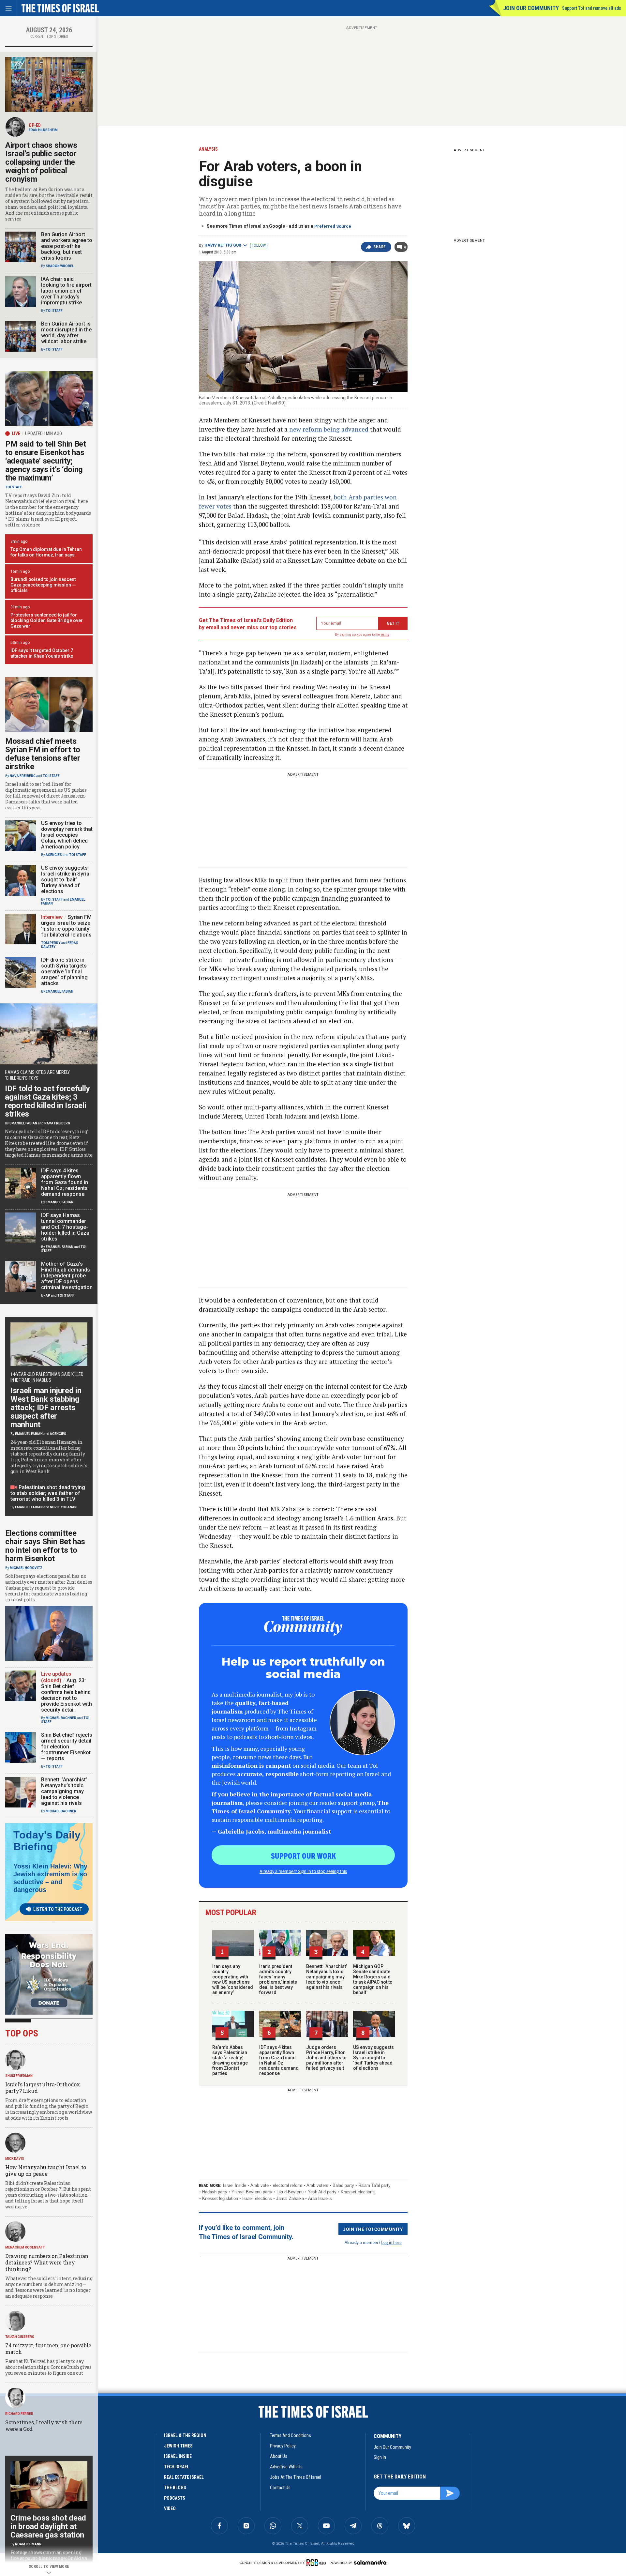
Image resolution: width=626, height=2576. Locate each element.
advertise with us (286, 2467)
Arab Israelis (320, 2198)
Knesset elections (358, 2192)
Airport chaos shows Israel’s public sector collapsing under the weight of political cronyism (41, 162)
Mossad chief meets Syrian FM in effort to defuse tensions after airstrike (43, 754)
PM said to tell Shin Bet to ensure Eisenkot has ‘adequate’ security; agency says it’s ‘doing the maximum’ (46, 461)
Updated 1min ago (44, 434)
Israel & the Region (185, 2435)
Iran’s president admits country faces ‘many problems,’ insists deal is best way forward (278, 1979)
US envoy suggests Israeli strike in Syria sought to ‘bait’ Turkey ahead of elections (373, 2058)
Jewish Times (178, 2446)
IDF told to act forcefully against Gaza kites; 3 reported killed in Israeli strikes (47, 1101)
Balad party (343, 2185)
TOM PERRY (51, 943)
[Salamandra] (370, 2562)
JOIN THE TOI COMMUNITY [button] (373, 2229)
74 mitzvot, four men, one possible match (48, 2348)
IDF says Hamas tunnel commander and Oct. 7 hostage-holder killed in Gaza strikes (65, 1227)
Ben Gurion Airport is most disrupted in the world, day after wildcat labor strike (66, 333)
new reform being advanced (329, 429)
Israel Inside (235, 2185)
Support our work (303, 1855)
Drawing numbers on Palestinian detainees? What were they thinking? (47, 2262)
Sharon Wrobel (60, 266)
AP (48, 1296)
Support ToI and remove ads (592, 8)
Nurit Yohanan (63, 1507)
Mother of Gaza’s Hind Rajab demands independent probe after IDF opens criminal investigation (67, 1276)
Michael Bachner (61, 1718)
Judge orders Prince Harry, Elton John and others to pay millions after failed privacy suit (326, 2058)
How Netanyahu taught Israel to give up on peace (46, 2170)
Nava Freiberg (23, 776)
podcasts (175, 2498)
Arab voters (317, 2185)
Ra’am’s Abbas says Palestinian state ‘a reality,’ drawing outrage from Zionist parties (230, 2060)
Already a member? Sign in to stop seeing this (303, 1871)
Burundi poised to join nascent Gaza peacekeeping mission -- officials (43, 585)
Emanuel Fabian (60, 991)
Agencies (54, 855)
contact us (280, 2488)
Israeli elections (257, 2198)
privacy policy (283, 2446)
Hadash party (215, 2192)
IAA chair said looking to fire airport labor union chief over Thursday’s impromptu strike (66, 291)
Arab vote (260, 2185)
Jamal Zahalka (290, 2198)
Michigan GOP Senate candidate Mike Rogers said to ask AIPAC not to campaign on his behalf (373, 1979)
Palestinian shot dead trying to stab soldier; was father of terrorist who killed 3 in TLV (48, 1493)
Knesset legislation (220, 2198)
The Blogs (175, 2488)
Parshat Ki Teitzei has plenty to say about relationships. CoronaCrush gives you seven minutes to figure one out (48, 2367)
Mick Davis (15, 2159)
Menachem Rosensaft (25, 2247)
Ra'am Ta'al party (374, 2185)
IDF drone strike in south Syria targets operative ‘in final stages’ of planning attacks (64, 972)
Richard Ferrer (19, 2414)
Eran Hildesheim (43, 130)
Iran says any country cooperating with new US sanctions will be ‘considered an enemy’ (233, 1979)
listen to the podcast (58, 1909)
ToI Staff (54, 311)
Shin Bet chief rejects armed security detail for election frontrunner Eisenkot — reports (67, 1747)
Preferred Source (333, 226)
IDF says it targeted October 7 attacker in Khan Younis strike (42, 653)
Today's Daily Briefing (47, 1841)
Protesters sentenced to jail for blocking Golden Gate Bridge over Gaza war (47, 620)
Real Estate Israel (184, 2477)
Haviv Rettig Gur (223, 245)
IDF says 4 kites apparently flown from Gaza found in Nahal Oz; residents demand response (279, 2060)
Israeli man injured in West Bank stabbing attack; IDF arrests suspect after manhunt (46, 1408)
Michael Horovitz (26, 1568)
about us (279, 2456)
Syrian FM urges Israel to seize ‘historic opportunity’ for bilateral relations (66, 926)
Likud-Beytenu (290, 2192)
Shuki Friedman (19, 2076)
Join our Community (531, 8)
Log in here (391, 2242)
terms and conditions (291, 2435)
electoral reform (288, 2185)
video (170, 2508)
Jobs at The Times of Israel (296, 2477)
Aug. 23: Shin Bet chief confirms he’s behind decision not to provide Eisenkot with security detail (67, 1695)
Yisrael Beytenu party (252, 2192)
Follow (259, 245)
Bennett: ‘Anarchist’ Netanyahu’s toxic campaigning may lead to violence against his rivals (327, 1977)
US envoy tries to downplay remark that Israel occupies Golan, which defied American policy (67, 835)
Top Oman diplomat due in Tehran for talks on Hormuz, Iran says (46, 552)
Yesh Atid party (322, 2192)
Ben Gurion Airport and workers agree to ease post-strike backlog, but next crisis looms (67, 246)
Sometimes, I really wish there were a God (44, 2425)
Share (380, 247)
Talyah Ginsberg (20, 2337)
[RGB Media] (317, 2563)
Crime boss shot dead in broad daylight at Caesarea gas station (48, 2526)
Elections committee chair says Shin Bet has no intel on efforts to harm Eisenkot (45, 1546)
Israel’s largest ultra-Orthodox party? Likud (43, 2088)
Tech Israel (177, 2467)
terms (385, 635)
